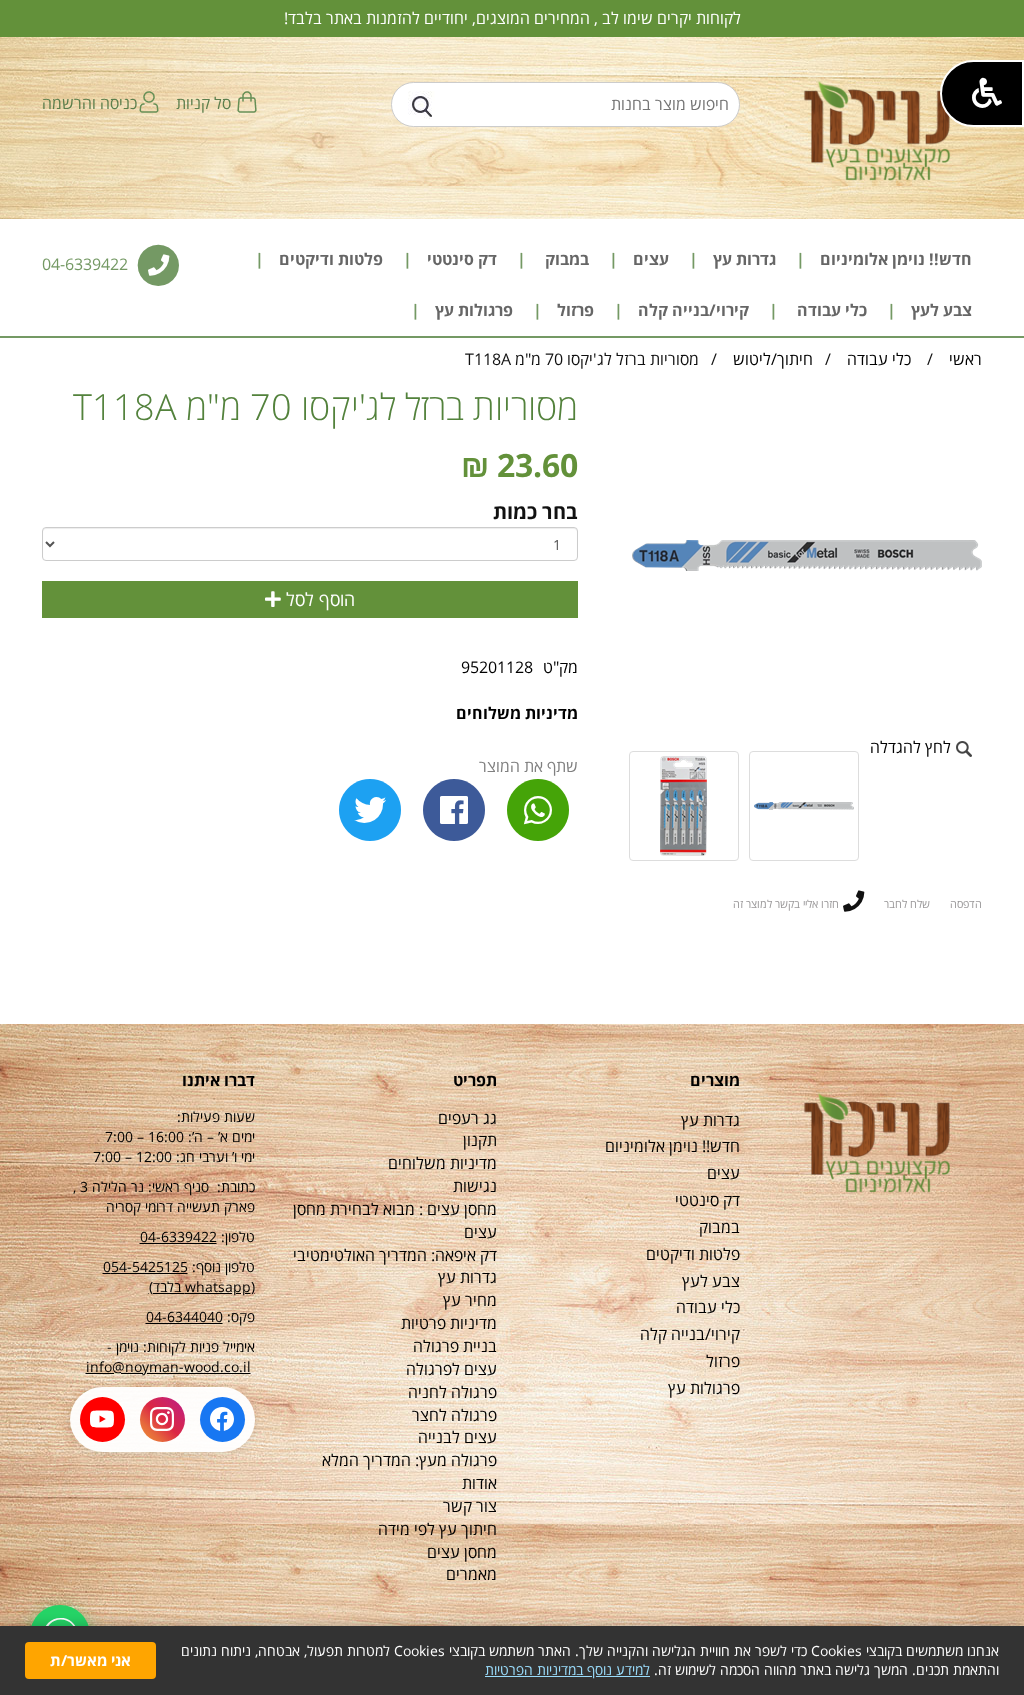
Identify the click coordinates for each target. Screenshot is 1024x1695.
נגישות (475, 1186)
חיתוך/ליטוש (773, 359)
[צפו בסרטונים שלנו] (102, 1419)
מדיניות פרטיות (449, 1323)
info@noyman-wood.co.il (168, 1366)
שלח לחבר (907, 903)
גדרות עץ (467, 1277)
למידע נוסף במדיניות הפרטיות (567, 1669)
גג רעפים (467, 1118)
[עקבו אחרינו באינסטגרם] (162, 1419)
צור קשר (470, 1506)
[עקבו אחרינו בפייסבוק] (222, 1419)
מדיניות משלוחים (517, 713)
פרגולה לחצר (454, 1415)
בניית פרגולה (455, 1346)
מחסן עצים (462, 1552)
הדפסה (966, 903)
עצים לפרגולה (451, 1369)
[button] (982, 93)
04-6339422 (87, 264)
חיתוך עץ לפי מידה (437, 1529)
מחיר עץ (470, 1300)
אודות (479, 1483)
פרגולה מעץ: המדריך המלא (409, 1460)
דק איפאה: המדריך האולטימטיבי (395, 1255)
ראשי (965, 359)
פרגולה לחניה (452, 1392)
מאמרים (471, 1574)
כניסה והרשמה (89, 103)
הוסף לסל (318, 599)
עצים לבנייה (457, 1437)
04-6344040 (184, 1316)
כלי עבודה (877, 359)
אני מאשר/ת (90, 1660)
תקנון (480, 1140)
